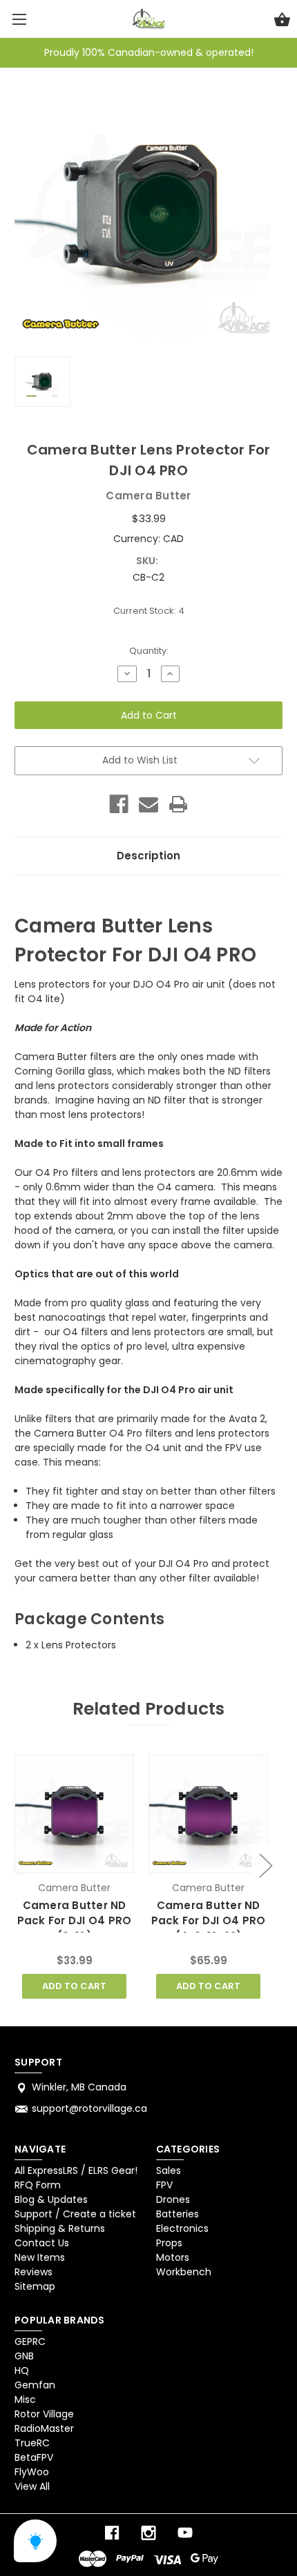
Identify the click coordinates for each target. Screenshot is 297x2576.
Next (265, 1865)
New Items (40, 2257)
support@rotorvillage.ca (89, 2108)
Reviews (33, 2272)
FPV (164, 2185)
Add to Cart (74, 1986)
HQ (22, 2370)
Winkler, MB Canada (79, 2087)
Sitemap (35, 2286)
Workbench (184, 2272)
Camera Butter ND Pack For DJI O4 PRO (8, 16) (75, 1921)
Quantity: (149, 651)
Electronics (182, 2228)
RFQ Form (38, 2185)
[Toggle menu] (19, 19)
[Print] (178, 804)
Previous (18, 1865)
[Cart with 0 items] (282, 21)
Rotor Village (44, 2414)
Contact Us (42, 2243)
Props (169, 2243)
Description (148, 856)
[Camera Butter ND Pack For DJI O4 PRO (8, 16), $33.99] (74, 1814)
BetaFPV (34, 2457)
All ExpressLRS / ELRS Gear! (76, 2170)
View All (32, 2486)
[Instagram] (148, 2533)
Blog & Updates (51, 2199)
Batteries (178, 2214)
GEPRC (30, 2342)
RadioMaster (44, 2428)
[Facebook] (119, 804)
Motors (173, 2257)
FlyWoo (32, 2472)
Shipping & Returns (60, 2228)
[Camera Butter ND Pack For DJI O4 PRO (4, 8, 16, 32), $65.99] (208, 1814)
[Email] (148, 804)
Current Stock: (149, 611)
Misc (25, 2399)
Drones (173, 2199)
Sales (169, 2170)
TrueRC (32, 2443)
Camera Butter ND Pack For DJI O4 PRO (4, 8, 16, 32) (209, 1921)
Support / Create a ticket (75, 2214)
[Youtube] (185, 2533)
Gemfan (35, 2385)
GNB (24, 2356)
